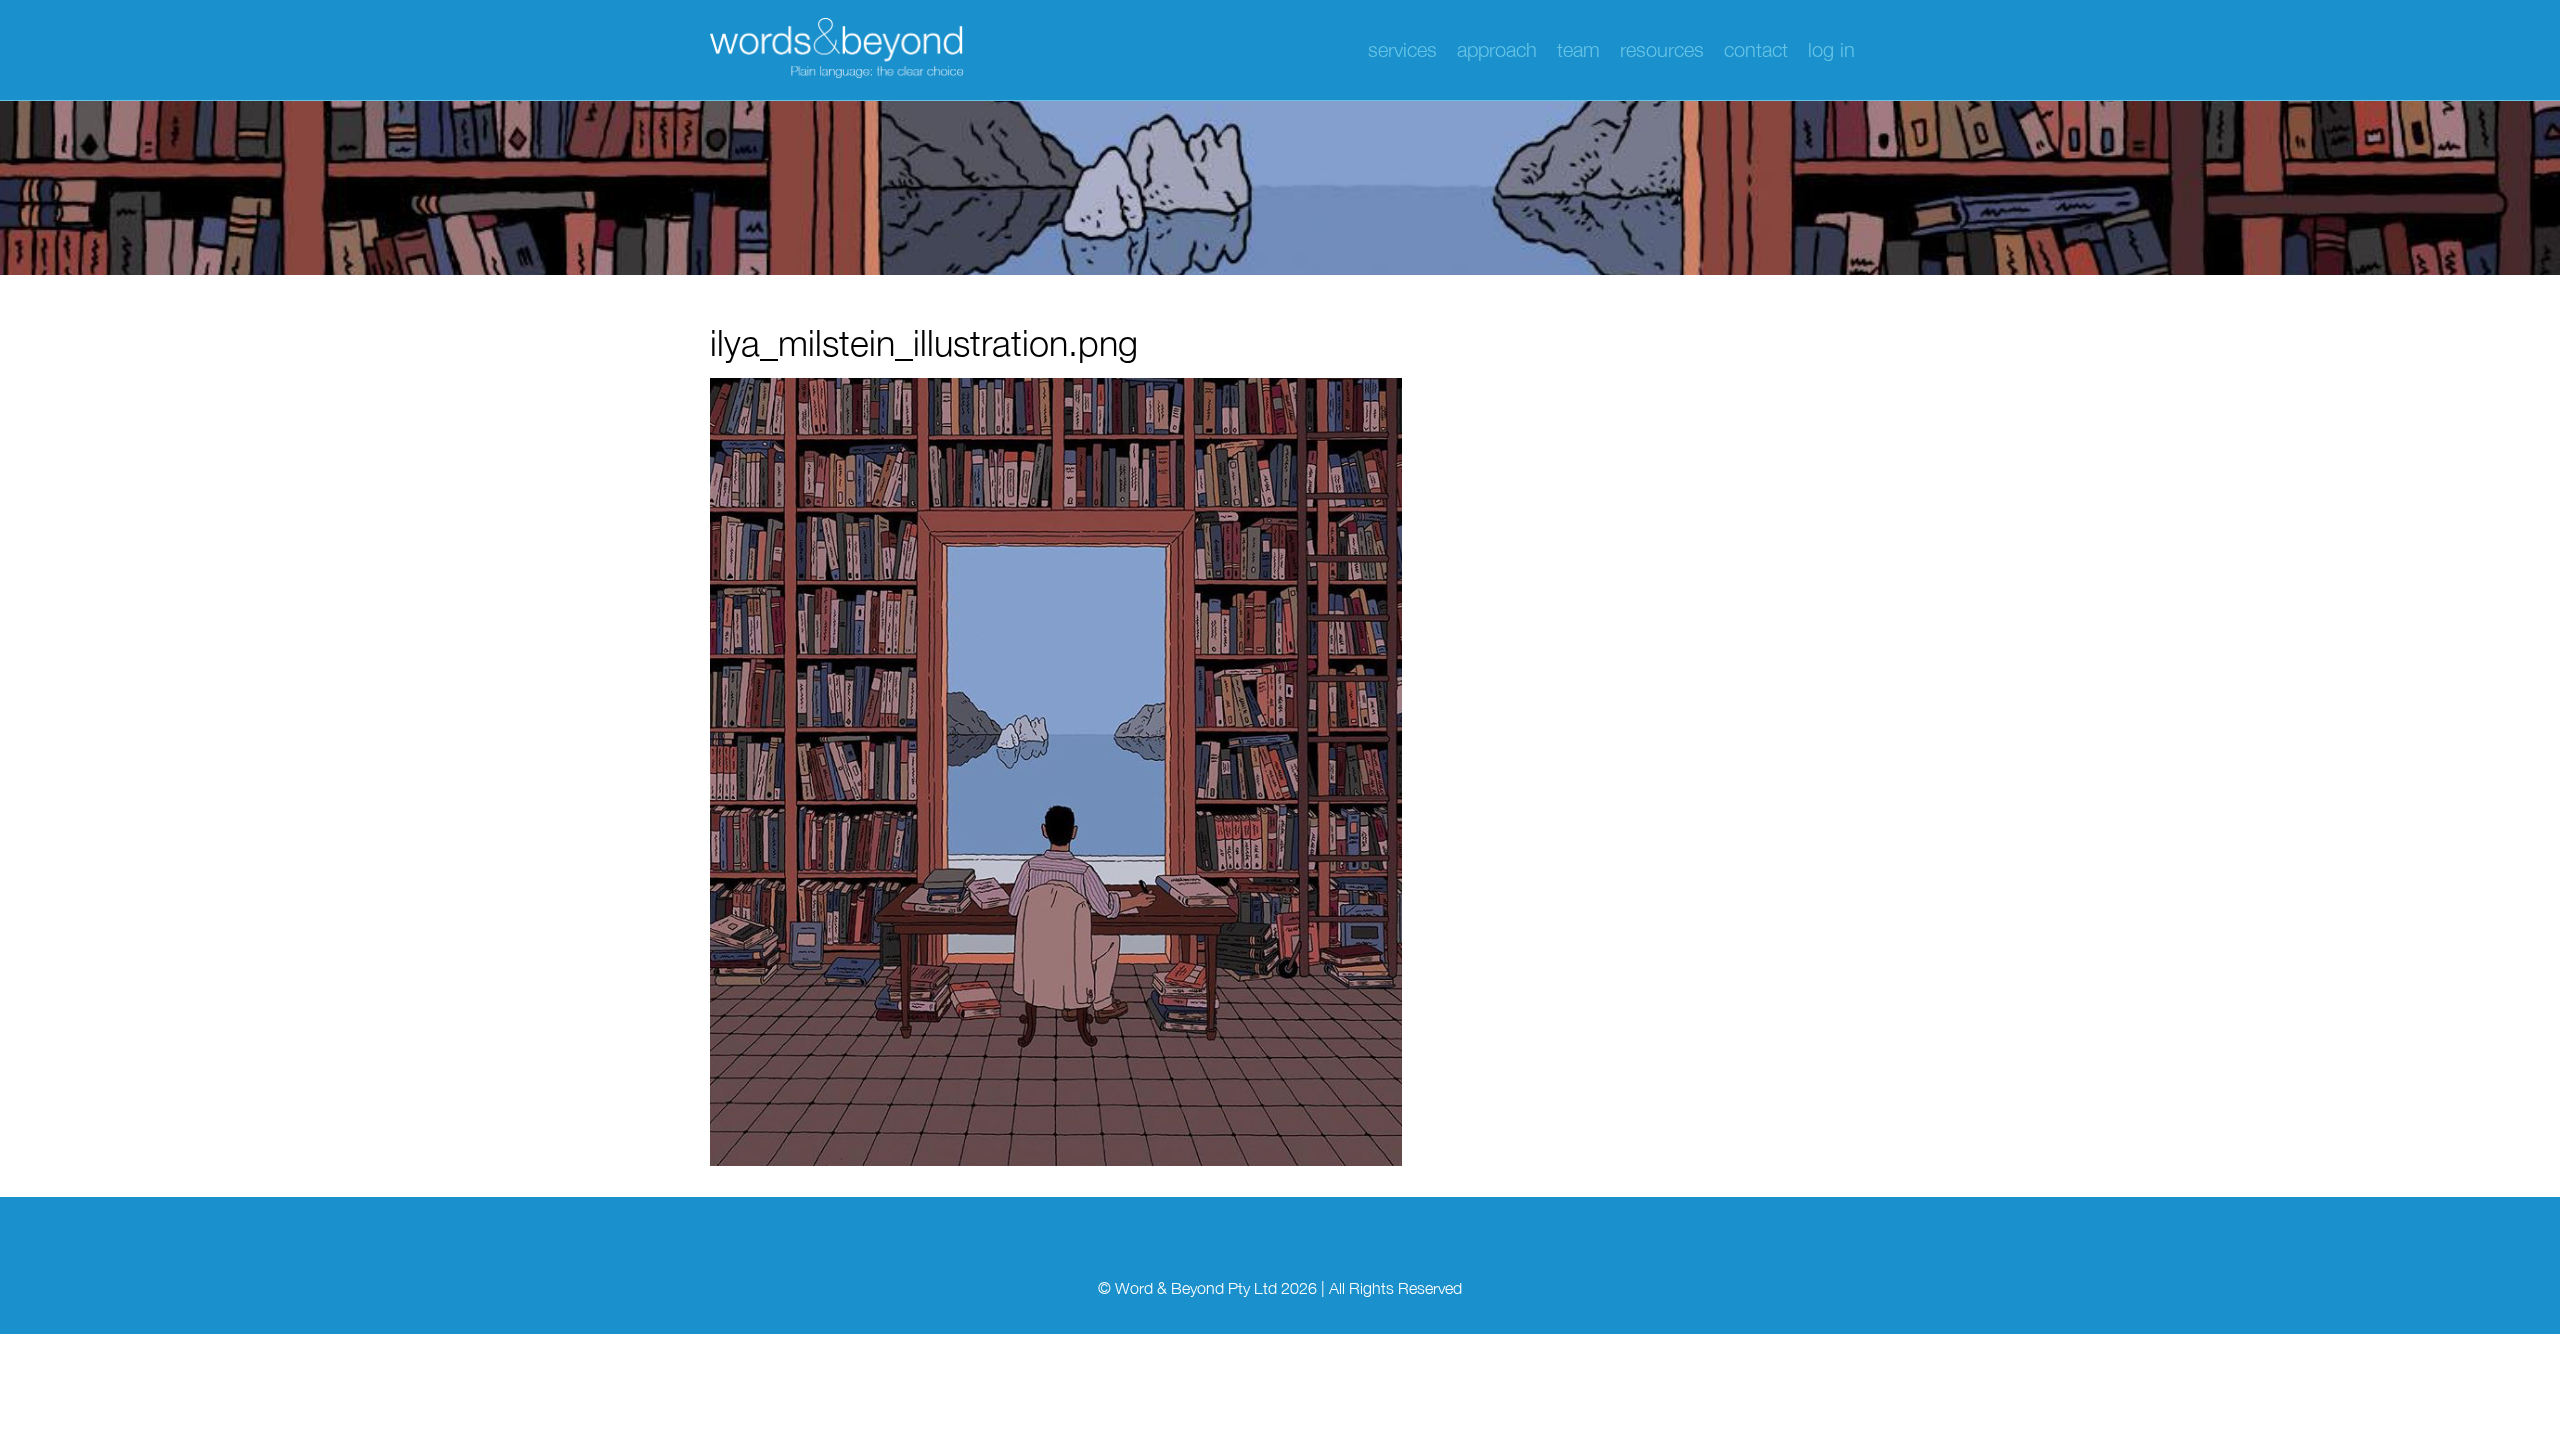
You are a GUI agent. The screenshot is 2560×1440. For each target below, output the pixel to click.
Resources (1662, 49)
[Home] (839, 50)
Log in (1831, 49)
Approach (1497, 49)
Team (1578, 49)
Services (1402, 49)
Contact (1756, 49)
